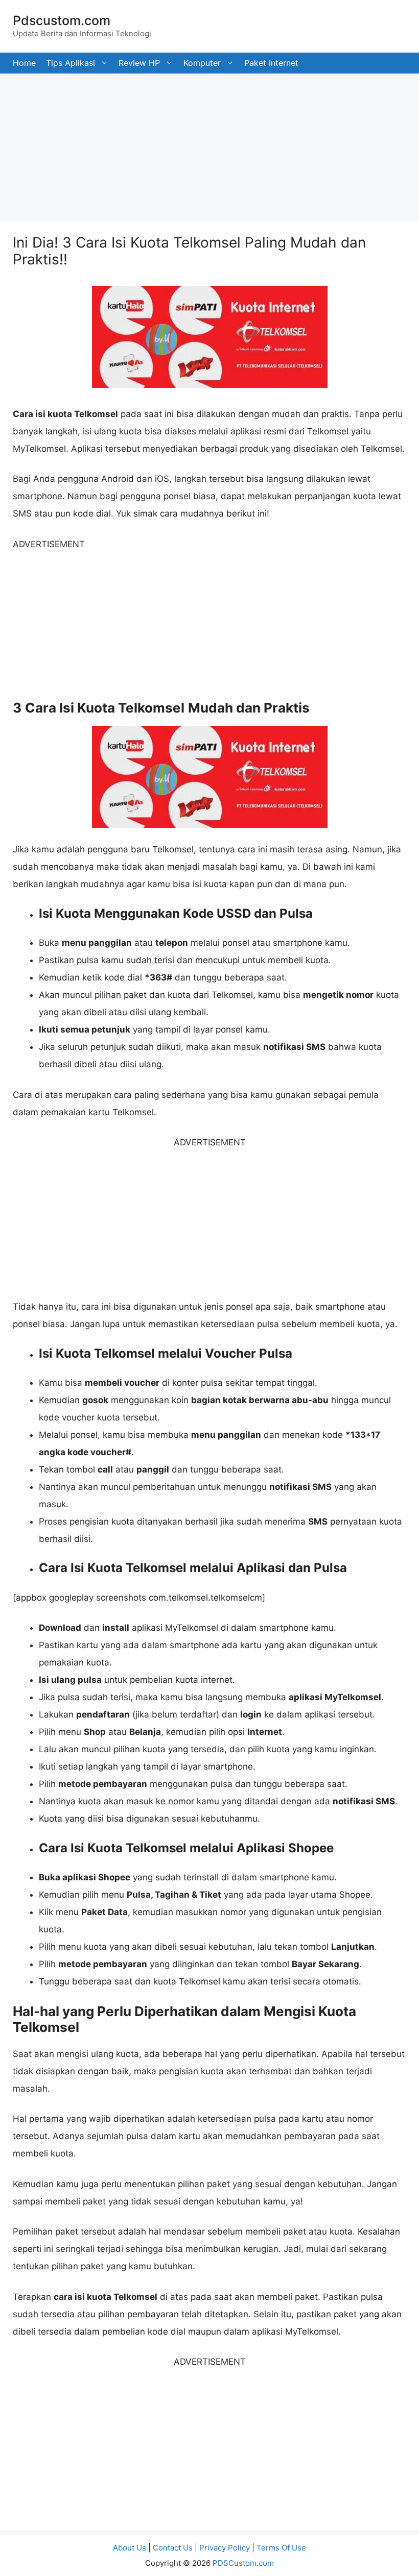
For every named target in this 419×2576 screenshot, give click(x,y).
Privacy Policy (225, 2548)
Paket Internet (271, 63)
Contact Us (173, 2548)
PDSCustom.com (243, 2563)
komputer (202, 63)
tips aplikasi (71, 63)
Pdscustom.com (62, 20)
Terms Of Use (281, 2548)
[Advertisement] (209, 145)
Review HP (139, 63)
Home (24, 63)
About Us (130, 2548)
